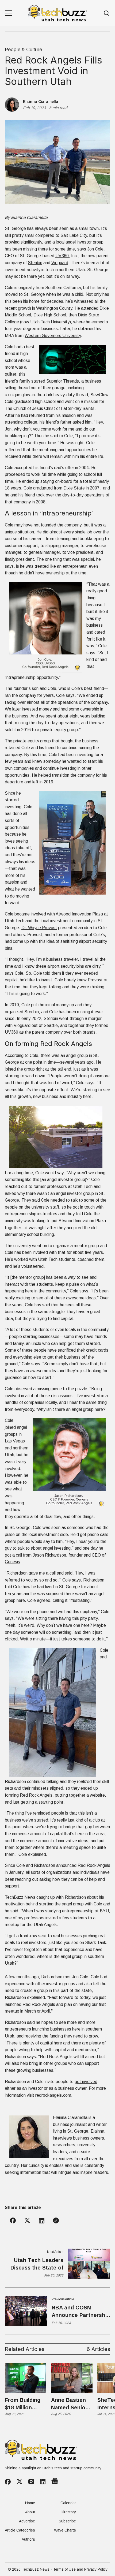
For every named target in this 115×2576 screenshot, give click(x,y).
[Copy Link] (56, 2220)
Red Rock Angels (36, 1795)
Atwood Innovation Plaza (80, 914)
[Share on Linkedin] (42, 2221)
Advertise (27, 2521)
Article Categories (20, 2530)
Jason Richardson (49, 1555)
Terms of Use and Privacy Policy (80, 2569)
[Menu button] (9, 13)
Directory (68, 2512)
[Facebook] (8, 2482)
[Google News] (55, 2482)
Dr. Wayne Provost (39, 928)
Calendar (68, 2503)
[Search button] (107, 13)
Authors (28, 2539)
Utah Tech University (50, 322)
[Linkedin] (43, 2482)
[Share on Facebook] (13, 2220)
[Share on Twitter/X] (27, 2221)
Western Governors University (53, 336)
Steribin (35, 263)
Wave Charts (65, 2530)
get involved (86, 2082)
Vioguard (60, 263)
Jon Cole (95, 249)
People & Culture (23, 50)
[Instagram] (31, 2482)
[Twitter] (20, 2482)
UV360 (62, 256)
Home (30, 2503)
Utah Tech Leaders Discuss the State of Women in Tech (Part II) (36, 2264)
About (30, 2512)
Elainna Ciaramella (41, 102)
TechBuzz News (36, 2569)
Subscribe (67, 2521)
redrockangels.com (53, 2095)
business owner (72, 2088)
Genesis (12, 1562)
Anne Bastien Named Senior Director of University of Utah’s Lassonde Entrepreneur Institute (69, 2404)
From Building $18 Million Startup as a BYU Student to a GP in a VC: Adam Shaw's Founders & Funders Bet (25, 2404)
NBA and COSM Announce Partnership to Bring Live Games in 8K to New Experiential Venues (81, 2312)
